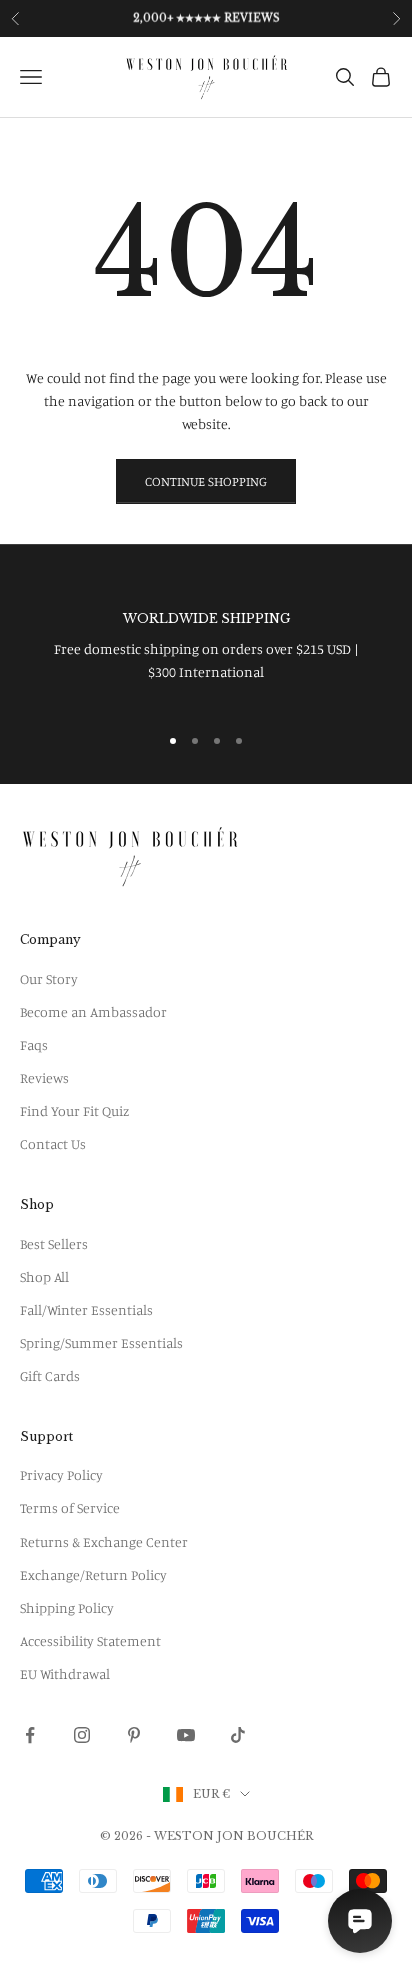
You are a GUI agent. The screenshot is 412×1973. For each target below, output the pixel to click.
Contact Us (53, 1143)
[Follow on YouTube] (186, 1735)
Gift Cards (50, 1375)
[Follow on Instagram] (82, 1735)
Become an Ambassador (93, 1011)
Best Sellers (54, 1243)
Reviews (44, 1077)
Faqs (34, 1044)
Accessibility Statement (90, 1640)
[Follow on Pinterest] (134, 1735)
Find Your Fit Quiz (74, 1110)
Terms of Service (70, 1507)
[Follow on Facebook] (30, 1735)
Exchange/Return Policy (93, 1574)
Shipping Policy (67, 1607)
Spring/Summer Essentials (101, 1342)
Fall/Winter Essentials (86, 1309)
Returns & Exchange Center (104, 1541)
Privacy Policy (61, 1474)
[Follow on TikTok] (238, 1735)
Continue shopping (206, 481)
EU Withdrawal (65, 1673)
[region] (206, 646)
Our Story (49, 978)
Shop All (44, 1276)
